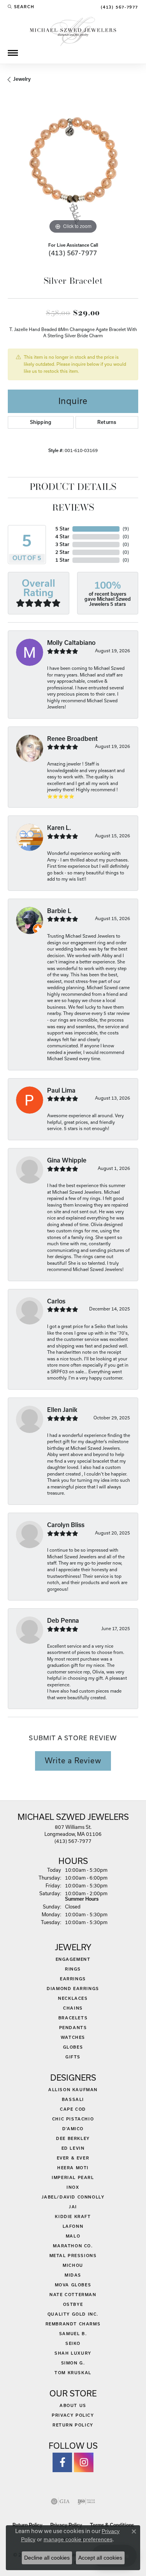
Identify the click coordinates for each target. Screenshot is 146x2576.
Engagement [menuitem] (73, 1959)
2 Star (62, 552)
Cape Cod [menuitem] (73, 2109)
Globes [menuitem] (73, 2047)
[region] (73, 170)
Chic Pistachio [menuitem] (73, 2119)
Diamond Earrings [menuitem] (73, 1989)
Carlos (56, 1301)
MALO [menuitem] (73, 2236)
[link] (119, 7)
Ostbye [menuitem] (73, 2304)
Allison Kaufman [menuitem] (73, 2090)
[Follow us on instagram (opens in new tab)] (84, 2462)
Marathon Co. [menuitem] (73, 2246)
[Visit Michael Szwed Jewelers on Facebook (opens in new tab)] (62, 2462)
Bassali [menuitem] (73, 2099)
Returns (107, 422)
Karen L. (59, 828)
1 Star (62, 560)
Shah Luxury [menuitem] (73, 2353)
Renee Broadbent (72, 739)
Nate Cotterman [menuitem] (73, 2295)
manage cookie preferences (78, 2539)
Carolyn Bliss (66, 1525)
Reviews (73, 508)
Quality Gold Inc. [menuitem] (73, 2314)
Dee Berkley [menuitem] (73, 2138)
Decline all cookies (47, 2558)
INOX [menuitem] (73, 2187)
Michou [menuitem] (73, 2265)
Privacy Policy (73, 2415)
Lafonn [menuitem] (73, 2226)
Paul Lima (61, 1090)
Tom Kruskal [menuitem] (73, 2373)
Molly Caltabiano (71, 643)
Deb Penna (63, 1621)
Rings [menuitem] (73, 1969)
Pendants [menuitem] (73, 2028)
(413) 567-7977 (73, 253)
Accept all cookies (100, 2558)
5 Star (62, 529)
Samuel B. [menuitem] (73, 2334)
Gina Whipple (67, 1160)
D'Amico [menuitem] (73, 2129)
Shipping (41, 422)
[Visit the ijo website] (86, 2501)
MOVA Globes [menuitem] (73, 2285)
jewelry (22, 79)
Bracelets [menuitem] (73, 2018)
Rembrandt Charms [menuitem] (73, 2324)
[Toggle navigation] (13, 53)
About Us (73, 2405)
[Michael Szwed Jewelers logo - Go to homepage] (73, 31)
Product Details (73, 488)
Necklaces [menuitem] (73, 1998)
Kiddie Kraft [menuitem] (73, 2216)
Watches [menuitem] (73, 2037)
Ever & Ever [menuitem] (73, 2158)
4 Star (62, 537)
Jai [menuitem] (73, 2207)
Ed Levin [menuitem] (73, 2148)
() (126, 529)
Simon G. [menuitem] (73, 2363)
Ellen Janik (62, 1410)
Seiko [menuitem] (73, 2343)
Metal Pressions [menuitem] (73, 2256)
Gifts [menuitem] (73, 2057)
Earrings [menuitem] (73, 1979)
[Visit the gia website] (60, 2501)
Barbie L (59, 911)
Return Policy (73, 2425)
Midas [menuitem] (73, 2275)
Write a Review (73, 1761)
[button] (21, 7)
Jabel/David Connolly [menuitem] (73, 2197)
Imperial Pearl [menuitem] (73, 2177)
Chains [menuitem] (73, 2008)
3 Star (62, 544)
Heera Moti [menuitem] (73, 2168)
